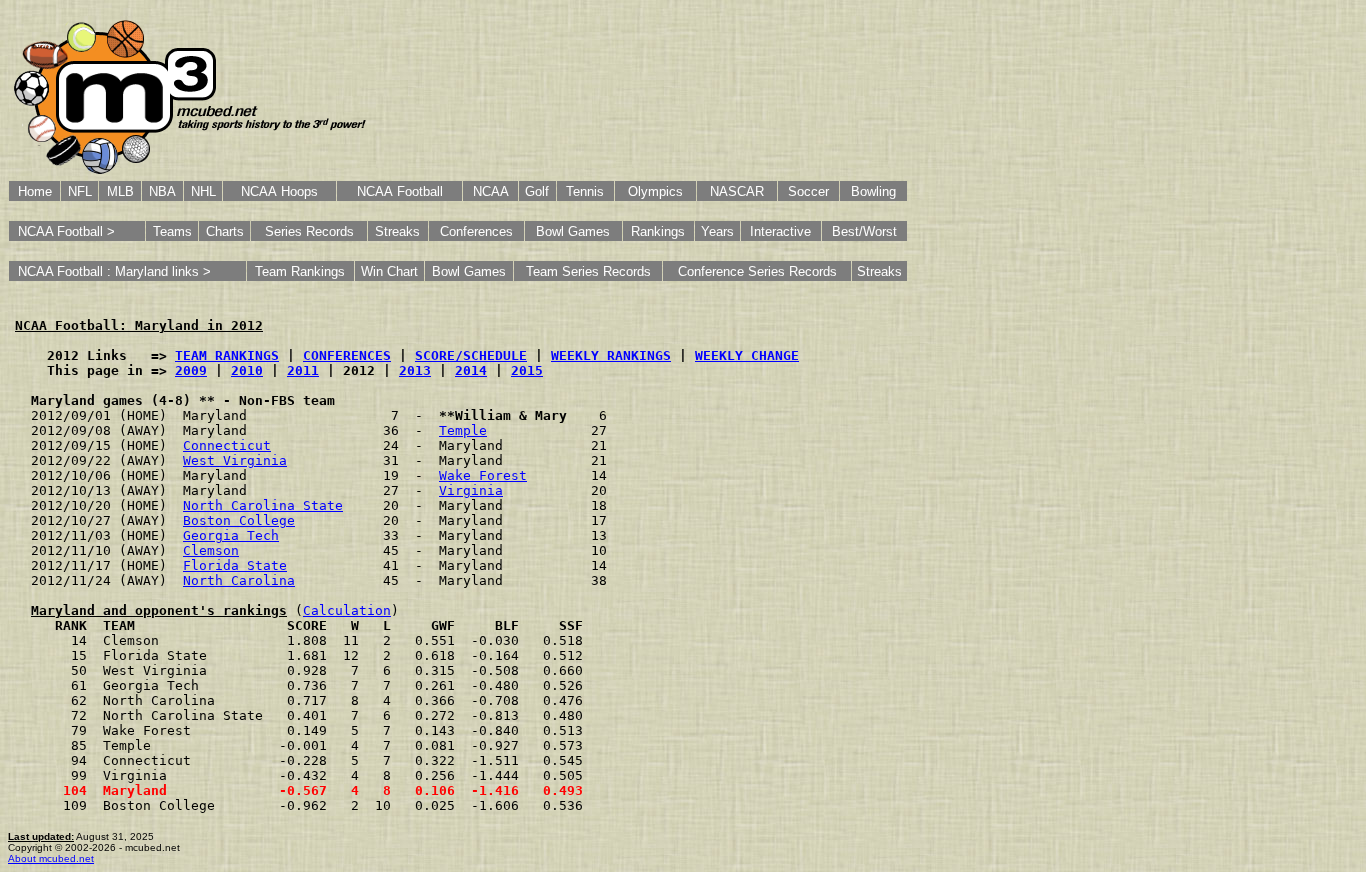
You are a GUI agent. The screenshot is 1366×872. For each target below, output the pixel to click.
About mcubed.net (51, 858)
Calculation (347, 610)
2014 (471, 370)
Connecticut (227, 445)
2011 (303, 370)
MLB (120, 191)
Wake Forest (483, 475)
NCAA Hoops (279, 191)
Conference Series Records (757, 271)
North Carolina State (263, 505)
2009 (191, 370)
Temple (463, 430)
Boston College (239, 520)
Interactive (780, 231)
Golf (537, 191)
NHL (203, 191)
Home (35, 191)
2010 (247, 370)
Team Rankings (300, 271)
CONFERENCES (347, 355)
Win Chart (389, 271)
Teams (172, 231)
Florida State (235, 565)
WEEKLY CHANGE (747, 355)
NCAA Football (400, 191)
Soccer (808, 191)
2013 (415, 370)
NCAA (491, 191)
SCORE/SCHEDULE (471, 355)
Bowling (873, 191)
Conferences (476, 231)
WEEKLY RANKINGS (611, 355)
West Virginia (235, 460)
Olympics (655, 191)
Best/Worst (864, 231)
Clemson (211, 550)
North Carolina (239, 580)
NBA (162, 191)
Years (717, 231)
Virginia (471, 490)
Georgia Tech (231, 535)
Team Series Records (588, 271)
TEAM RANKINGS (227, 355)
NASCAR (737, 191)
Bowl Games (573, 231)
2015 (527, 370)
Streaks (397, 231)
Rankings (658, 231)
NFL (80, 191)
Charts (225, 231)
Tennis (585, 191)
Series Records (309, 231)
